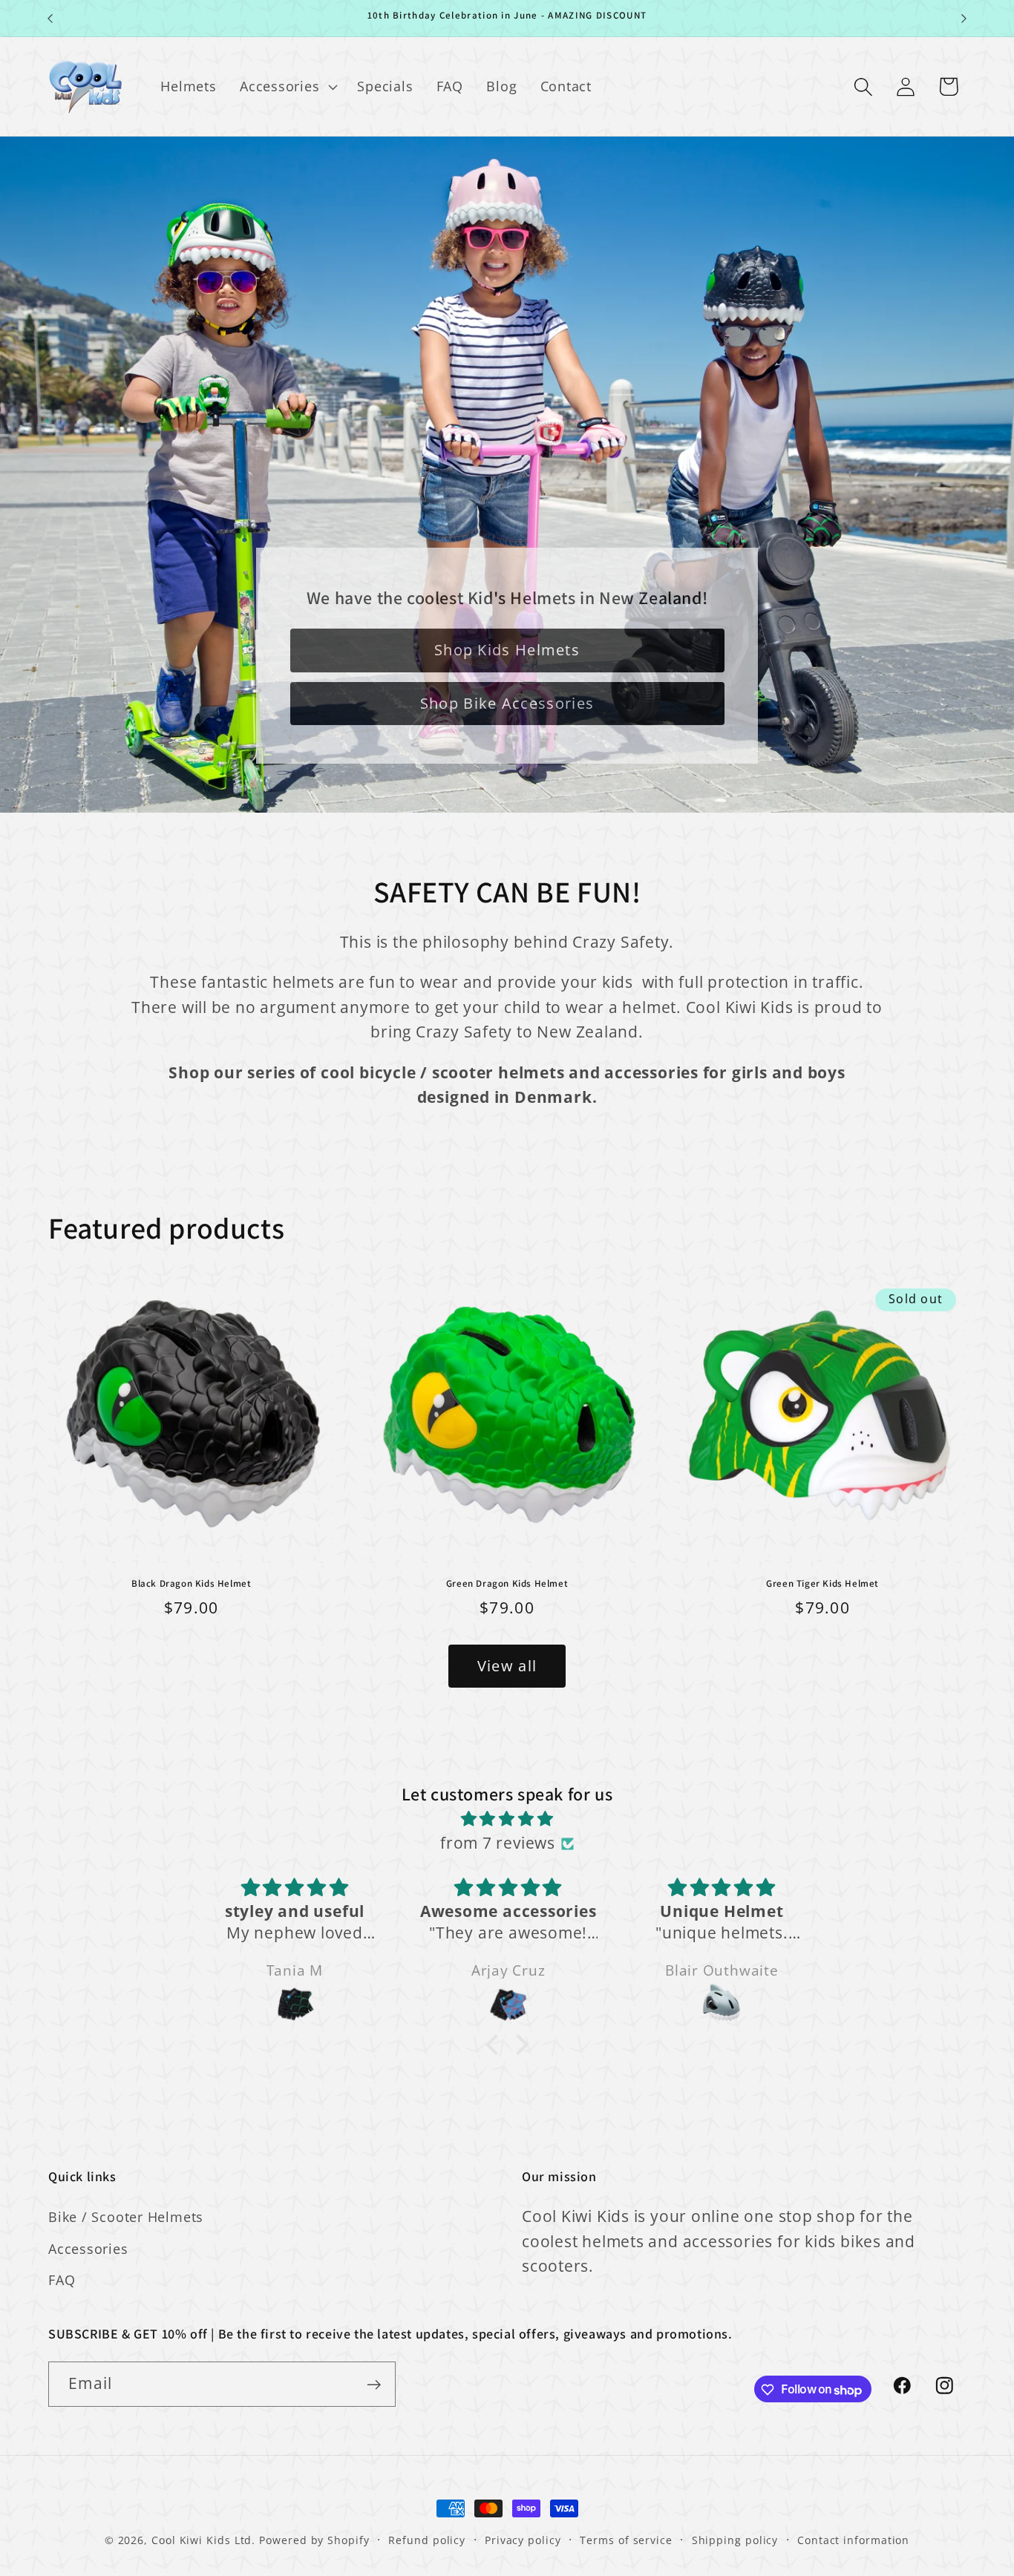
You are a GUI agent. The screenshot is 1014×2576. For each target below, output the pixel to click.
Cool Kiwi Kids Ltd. (203, 2540)
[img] (507, 1819)
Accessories (88, 2249)
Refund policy (427, 2540)
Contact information (853, 2540)
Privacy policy (523, 2540)
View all (507, 1666)
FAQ (62, 2280)
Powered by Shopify (314, 2540)
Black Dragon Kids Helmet (191, 1584)
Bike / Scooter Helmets (126, 2217)
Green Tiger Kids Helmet (822, 1584)
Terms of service (626, 2540)
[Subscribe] (374, 2385)
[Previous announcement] (50, 18)
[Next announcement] (964, 18)
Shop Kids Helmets (507, 650)
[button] (287, 87)
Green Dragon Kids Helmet (507, 1584)
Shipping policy (735, 2540)
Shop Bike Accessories (507, 703)
